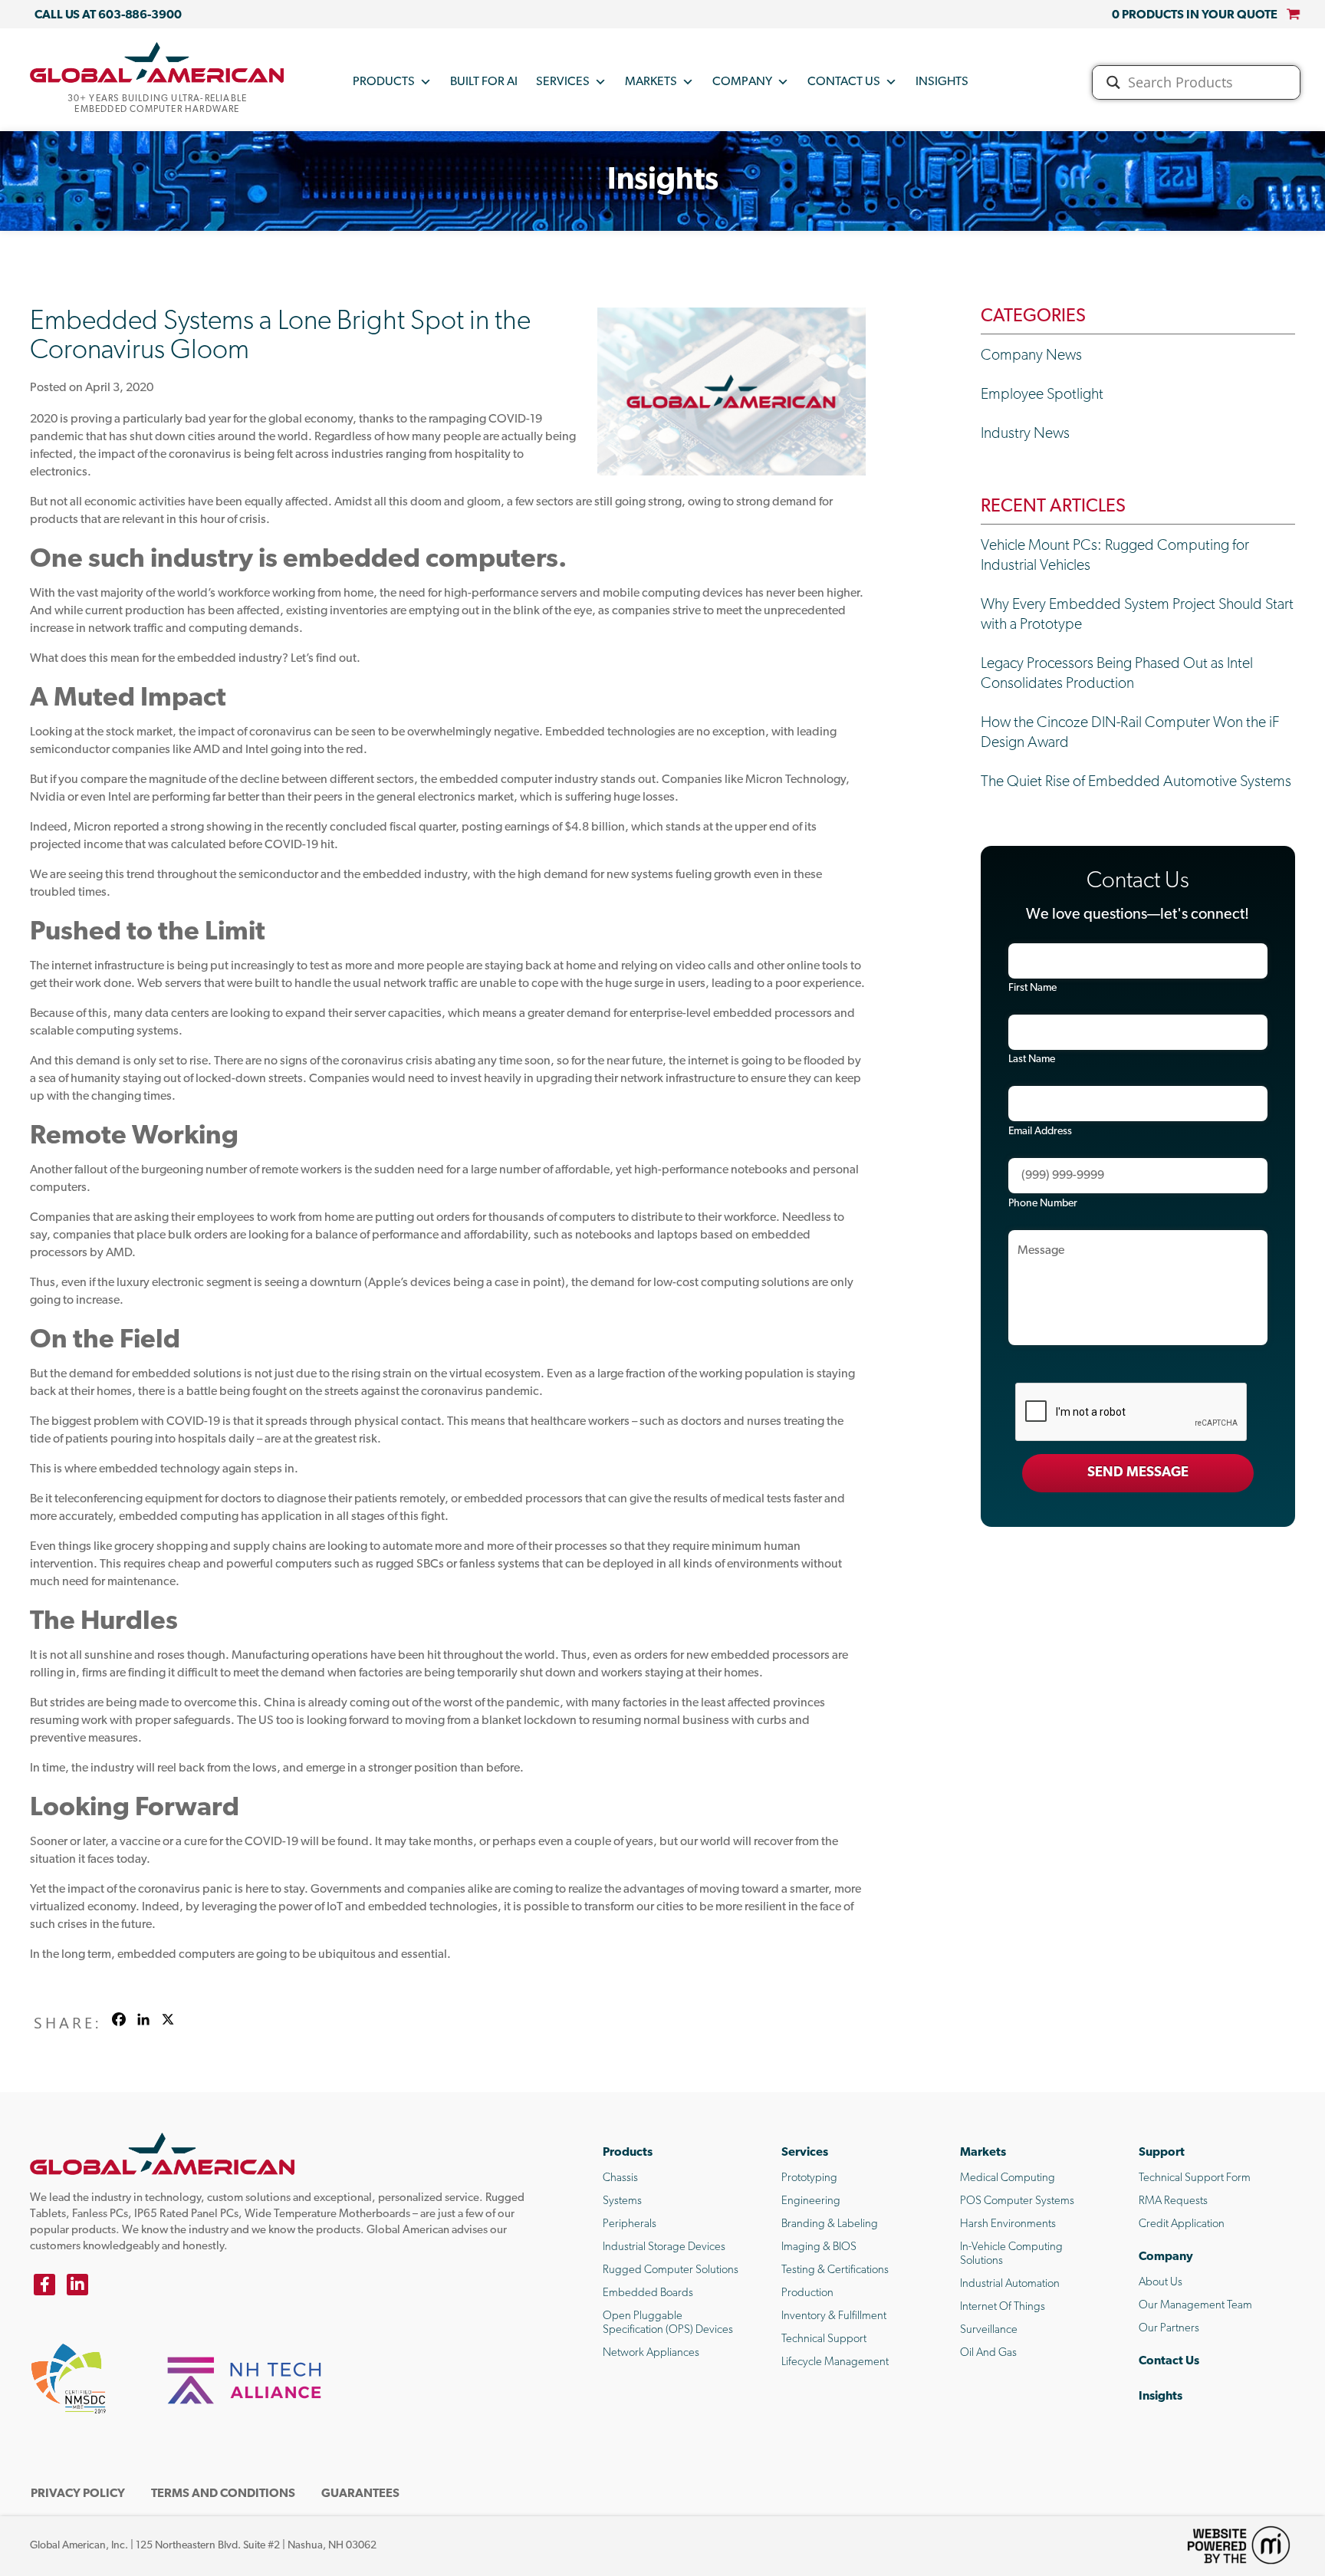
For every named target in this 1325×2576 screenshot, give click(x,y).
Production (807, 2293)
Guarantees (360, 2494)
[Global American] (157, 62)
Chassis (620, 2178)
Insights (942, 82)
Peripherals (630, 2224)
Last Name (1032, 1059)
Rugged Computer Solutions (671, 2270)
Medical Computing (1008, 2178)
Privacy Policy (78, 2494)
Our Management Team (1195, 2306)
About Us (1161, 2283)
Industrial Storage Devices (664, 2247)
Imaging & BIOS (819, 2247)
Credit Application (1182, 2224)
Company (742, 82)
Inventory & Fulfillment (834, 2316)
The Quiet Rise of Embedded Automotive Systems (1136, 782)
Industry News (1025, 434)
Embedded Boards (648, 2293)
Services (563, 82)
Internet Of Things (1003, 2307)
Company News (1031, 356)
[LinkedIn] (77, 2285)
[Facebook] (44, 2285)
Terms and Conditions (223, 2494)
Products (384, 82)
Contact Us (844, 82)
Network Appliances (651, 2353)
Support (1162, 2153)
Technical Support (824, 2339)
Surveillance (989, 2330)
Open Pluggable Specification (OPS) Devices (668, 2323)
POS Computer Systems (1017, 2201)
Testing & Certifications (835, 2270)
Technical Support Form (1195, 2178)
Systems (622, 2201)
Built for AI (484, 82)
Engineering (811, 2201)
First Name (1032, 988)
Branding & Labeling (830, 2224)
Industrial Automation (1010, 2284)
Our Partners (1169, 2329)
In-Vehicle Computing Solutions (1011, 2254)
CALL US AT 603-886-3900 (108, 15)
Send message (1138, 1473)
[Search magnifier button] (1113, 82)
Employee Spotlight (1042, 395)
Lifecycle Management (835, 2362)
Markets (651, 82)
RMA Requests (1173, 2201)
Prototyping (809, 2178)
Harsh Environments (1008, 2224)
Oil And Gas (988, 2353)
